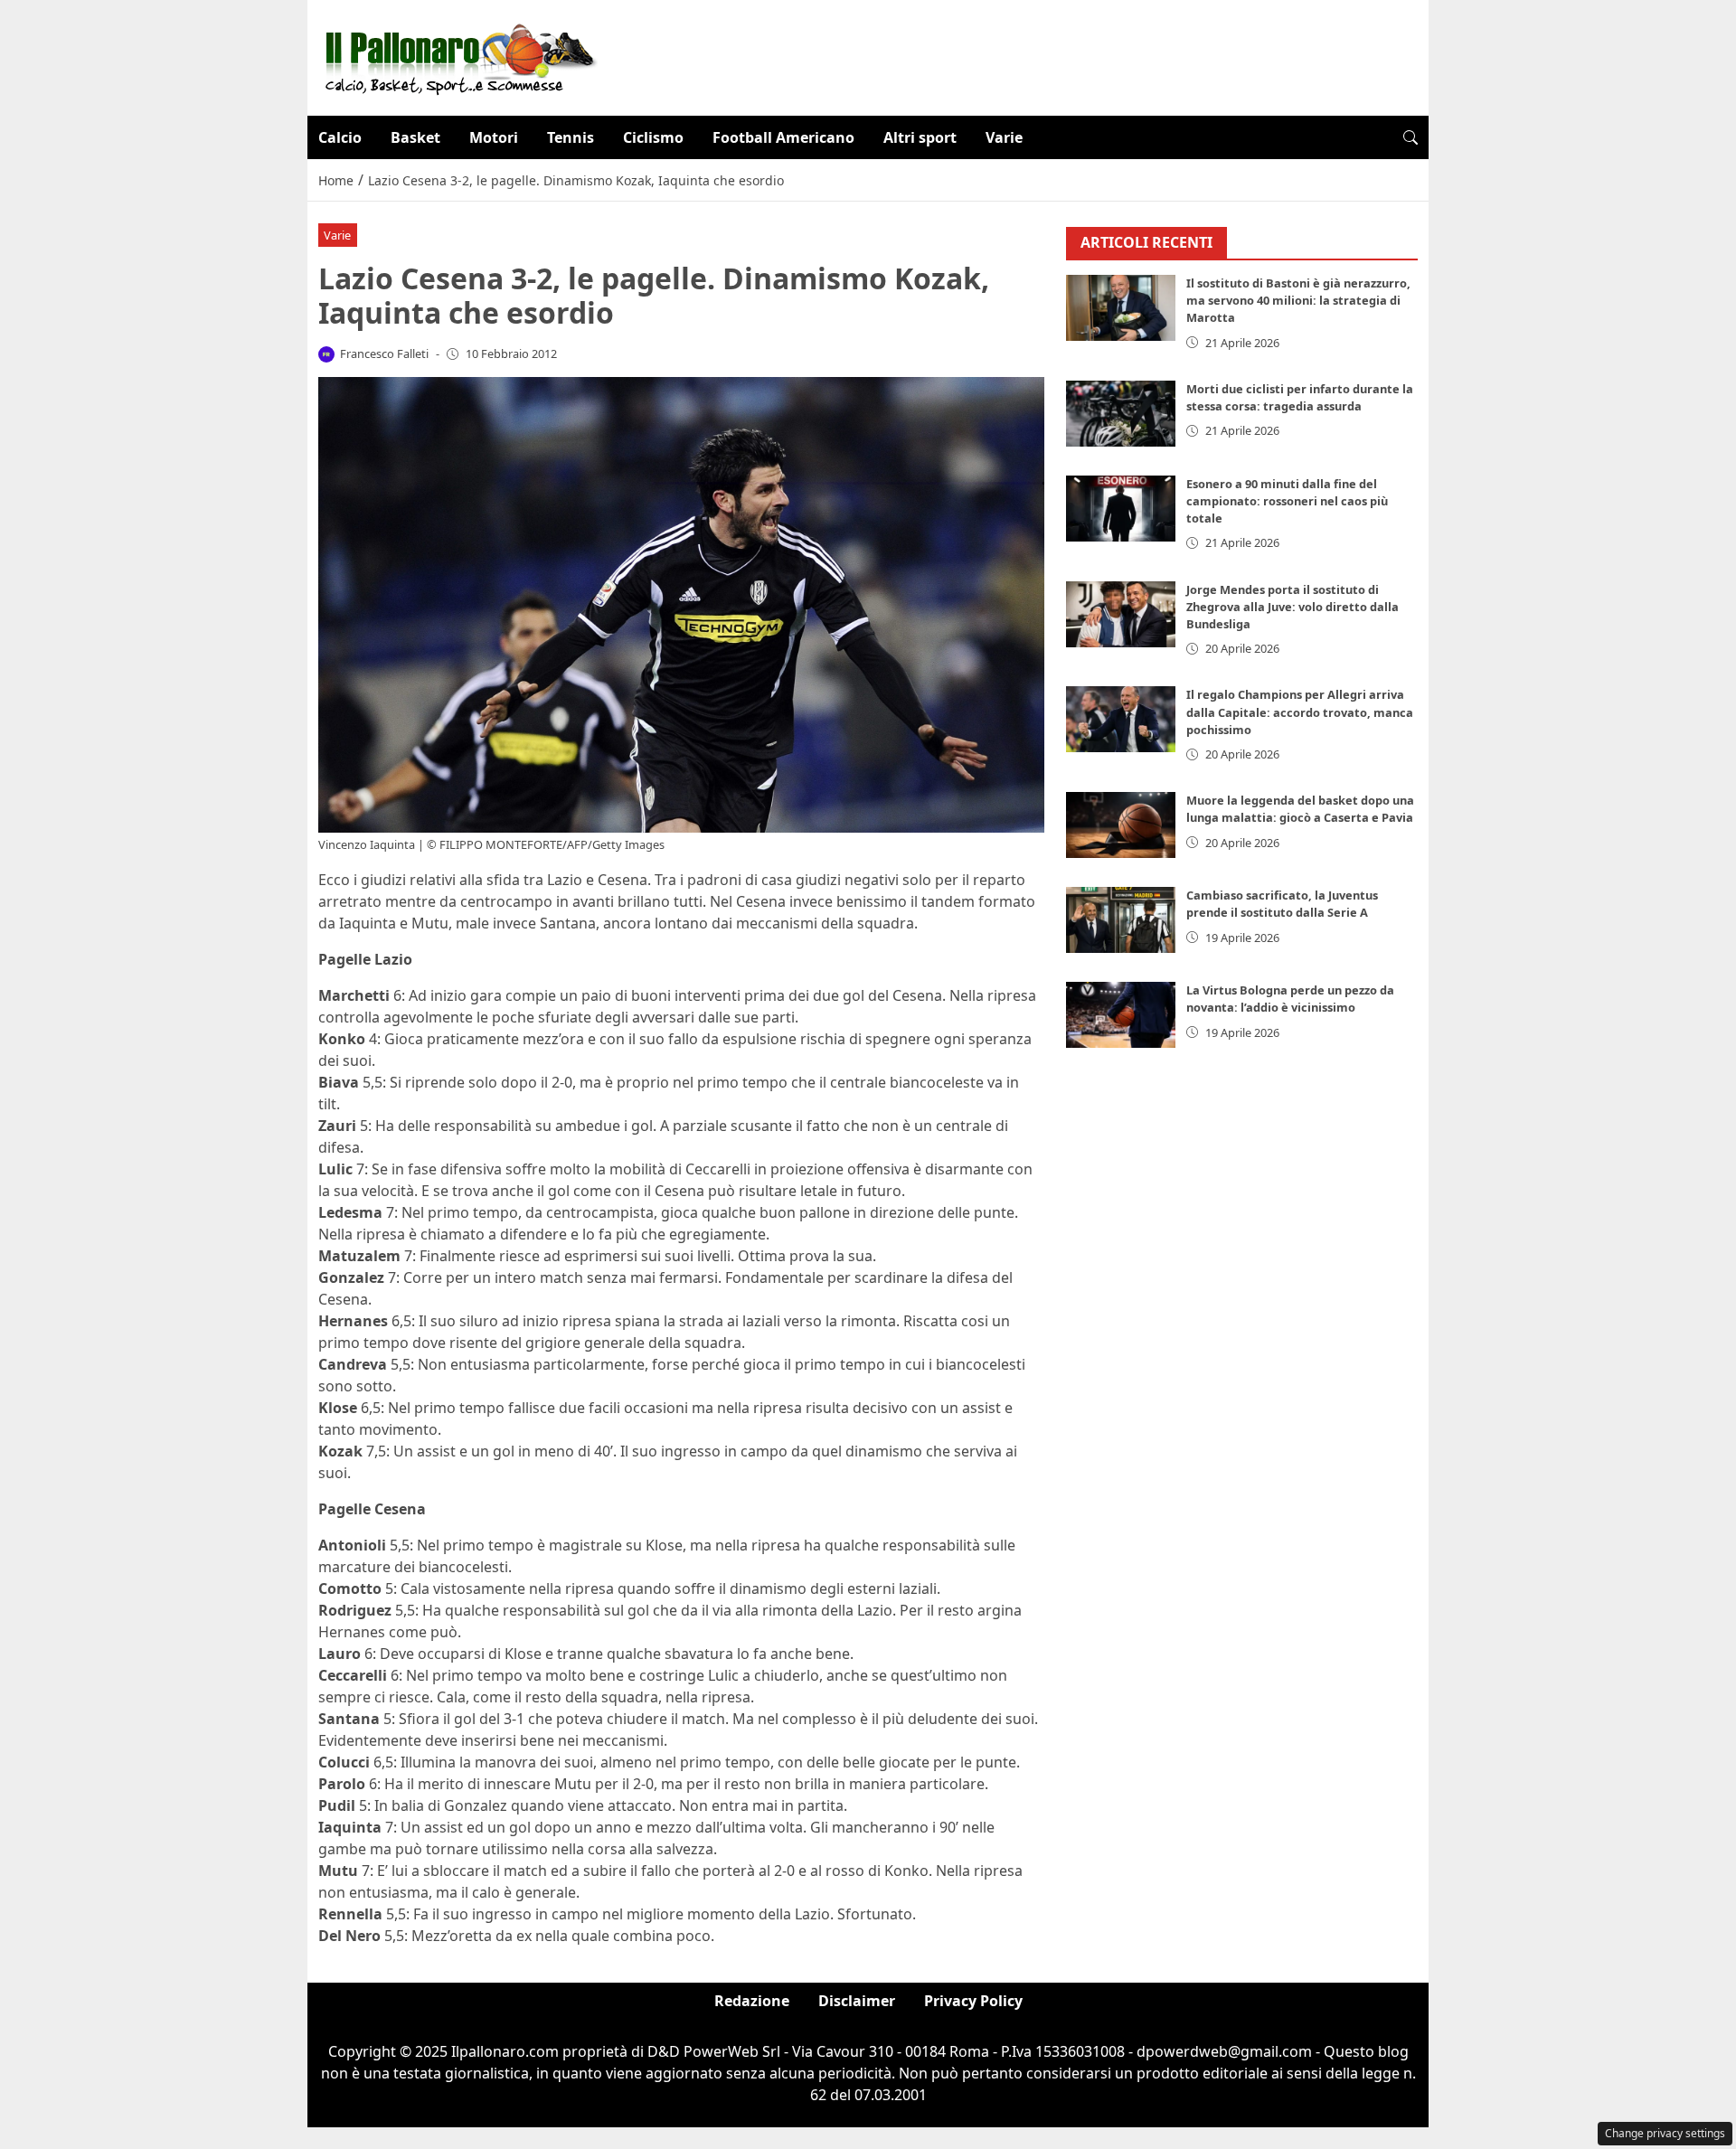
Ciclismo (653, 137)
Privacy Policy (973, 2001)
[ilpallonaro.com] (458, 56)
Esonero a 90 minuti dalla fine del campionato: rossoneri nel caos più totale (1287, 501)
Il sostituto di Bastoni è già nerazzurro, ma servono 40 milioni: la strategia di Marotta (1298, 301)
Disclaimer (857, 2001)
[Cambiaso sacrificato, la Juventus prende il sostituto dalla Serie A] (1121, 921)
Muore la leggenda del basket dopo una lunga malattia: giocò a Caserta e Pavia (1300, 810)
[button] (1410, 137)
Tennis (571, 137)
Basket (415, 137)
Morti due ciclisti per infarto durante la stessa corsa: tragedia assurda (1300, 397)
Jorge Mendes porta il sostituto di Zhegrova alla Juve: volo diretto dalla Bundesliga (1293, 607)
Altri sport (920, 137)
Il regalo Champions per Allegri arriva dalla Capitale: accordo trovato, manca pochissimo (1300, 712)
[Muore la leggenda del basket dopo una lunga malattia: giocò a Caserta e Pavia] (1121, 826)
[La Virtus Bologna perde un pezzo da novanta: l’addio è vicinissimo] (1121, 1016)
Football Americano (783, 137)
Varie (1004, 137)
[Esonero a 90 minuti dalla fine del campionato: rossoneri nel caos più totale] (1121, 509)
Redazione (752, 2001)
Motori (494, 137)
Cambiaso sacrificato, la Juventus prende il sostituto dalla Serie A (1282, 905)
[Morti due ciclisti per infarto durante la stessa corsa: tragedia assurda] (1121, 414)
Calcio (340, 137)
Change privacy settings (1665, 2133)
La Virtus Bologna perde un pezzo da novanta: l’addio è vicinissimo (1290, 999)
